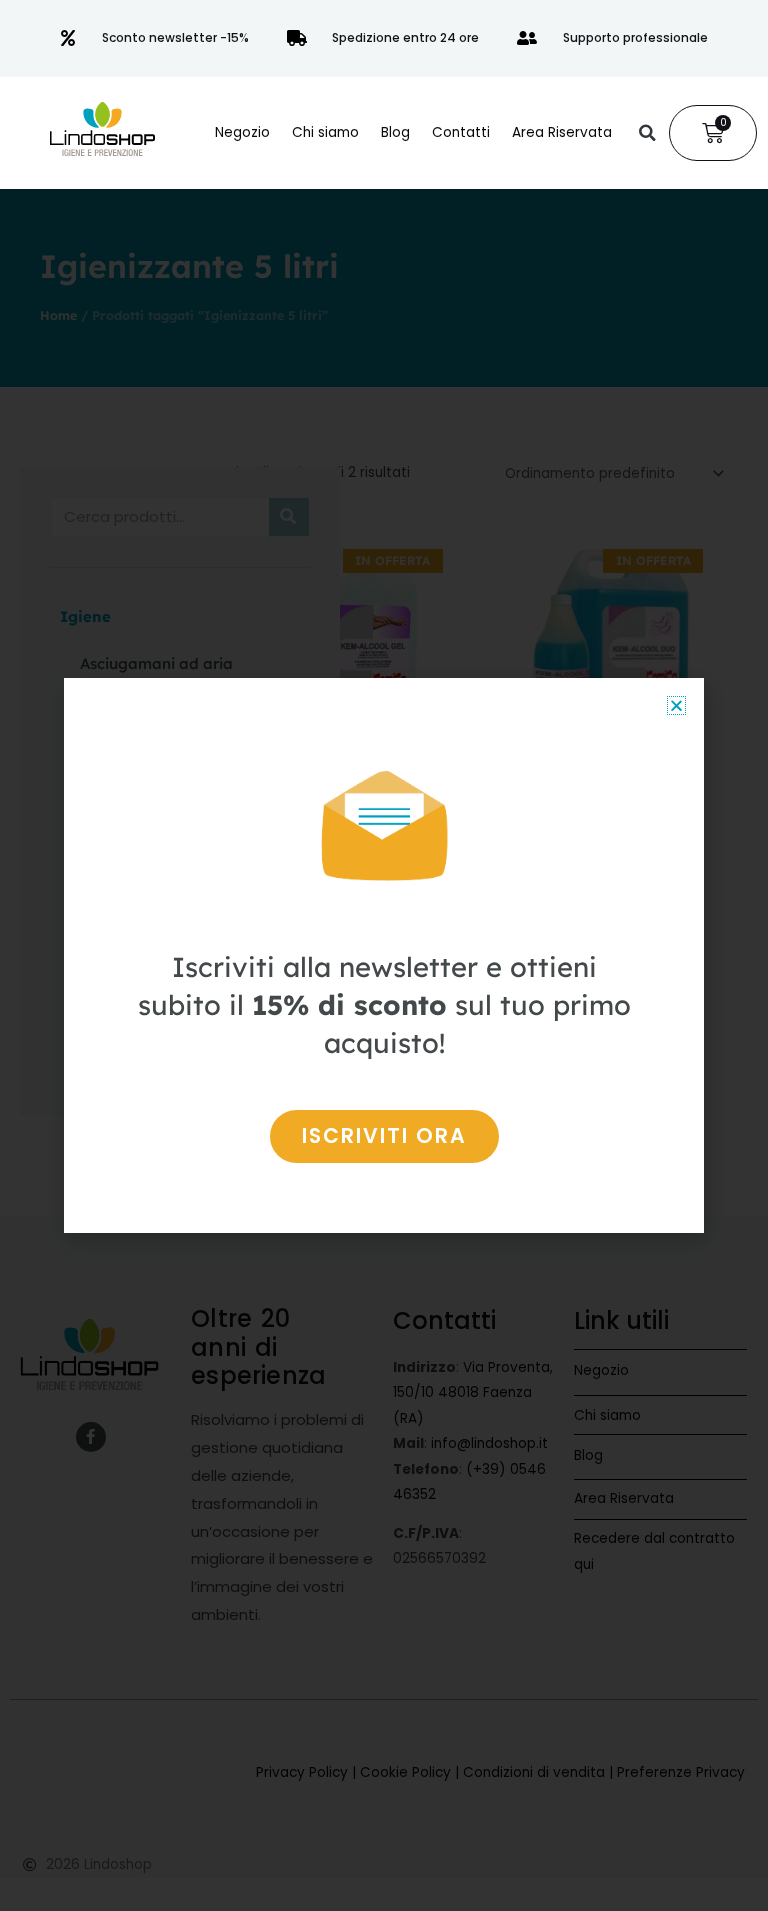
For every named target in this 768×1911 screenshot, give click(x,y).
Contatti (461, 132)
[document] (384, 955)
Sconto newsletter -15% (175, 37)
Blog (395, 132)
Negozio (242, 132)
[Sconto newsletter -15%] (68, 38)
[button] (647, 133)
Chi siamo (325, 132)
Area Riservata (562, 132)
